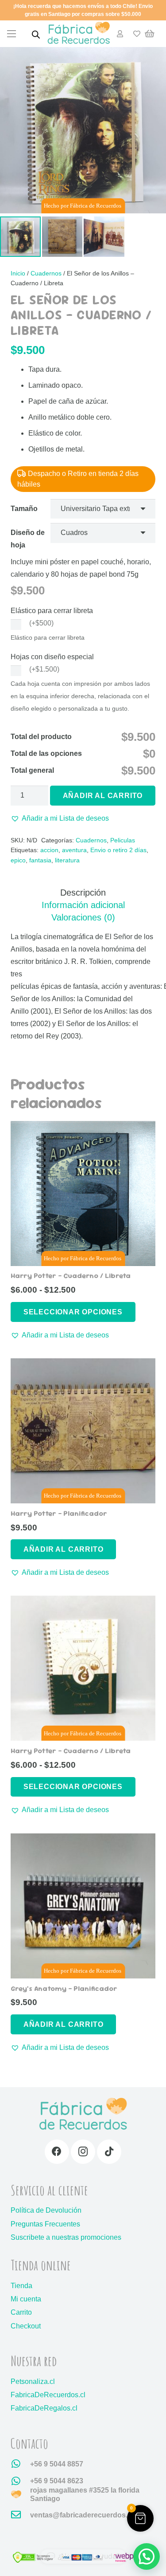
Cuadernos (46, 273)
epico (18, 860)
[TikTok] (109, 2152)
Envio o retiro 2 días (118, 850)
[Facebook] (57, 2152)
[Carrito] (150, 34)
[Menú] (12, 34)
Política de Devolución (46, 2210)
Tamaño (24, 509)
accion (49, 850)
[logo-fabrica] (79, 34)
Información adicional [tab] (83, 905)
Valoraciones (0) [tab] (83, 917)
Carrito (21, 2312)
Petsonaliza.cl (33, 2381)
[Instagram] (83, 2152)
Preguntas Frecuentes (45, 2224)
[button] (60, 818)
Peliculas (123, 840)
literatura (67, 860)
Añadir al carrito (103, 796)
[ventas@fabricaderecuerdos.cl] (20, 2515)
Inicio (18, 273)
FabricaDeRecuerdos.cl (48, 2395)
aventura (74, 850)
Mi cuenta (26, 2299)
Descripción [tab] (83, 893)
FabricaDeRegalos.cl (44, 2408)
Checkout (26, 2326)
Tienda (21, 2286)
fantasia (40, 860)
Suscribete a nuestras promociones (66, 2237)
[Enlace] (120, 33)
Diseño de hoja (28, 539)
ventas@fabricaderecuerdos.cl (82, 2515)
